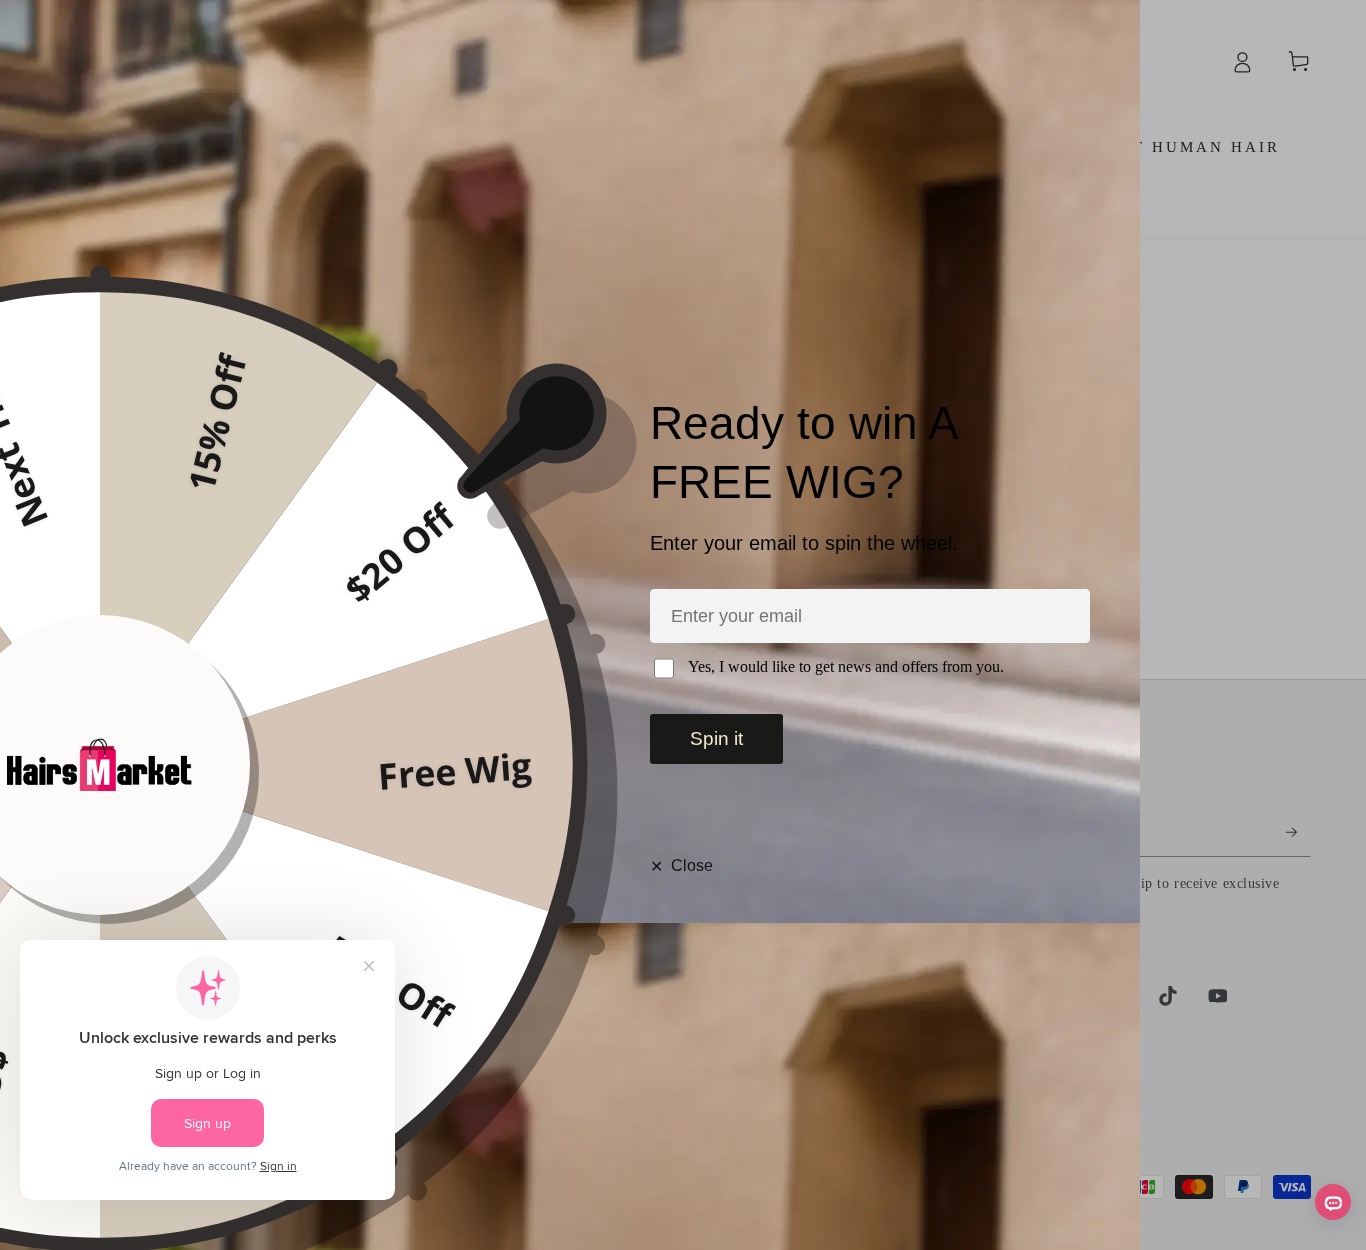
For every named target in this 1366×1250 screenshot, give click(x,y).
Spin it (716, 738)
